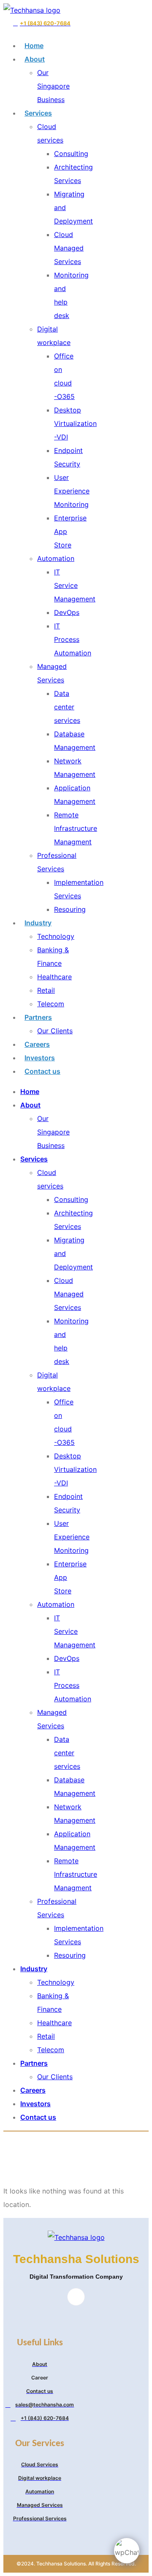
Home (34, 46)
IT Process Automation (73, 639)
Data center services (67, 707)
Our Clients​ (55, 1031)
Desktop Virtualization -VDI (75, 423)
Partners (38, 1017)
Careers (37, 1044)
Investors (40, 1058)
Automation (56, 558)
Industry (38, 923)
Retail (46, 990)
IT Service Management (75, 585)
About (35, 59)
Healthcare (54, 977)
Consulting (71, 154)
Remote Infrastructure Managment (76, 828)
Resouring (70, 909)
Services (38, 113)
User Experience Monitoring (72, 491)
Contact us (42, 1071)
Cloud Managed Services (69, 248)
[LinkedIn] (76, 2297)
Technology (56, 936)
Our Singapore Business (53, 86)
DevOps (67, 612)
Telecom (51, 1004)
